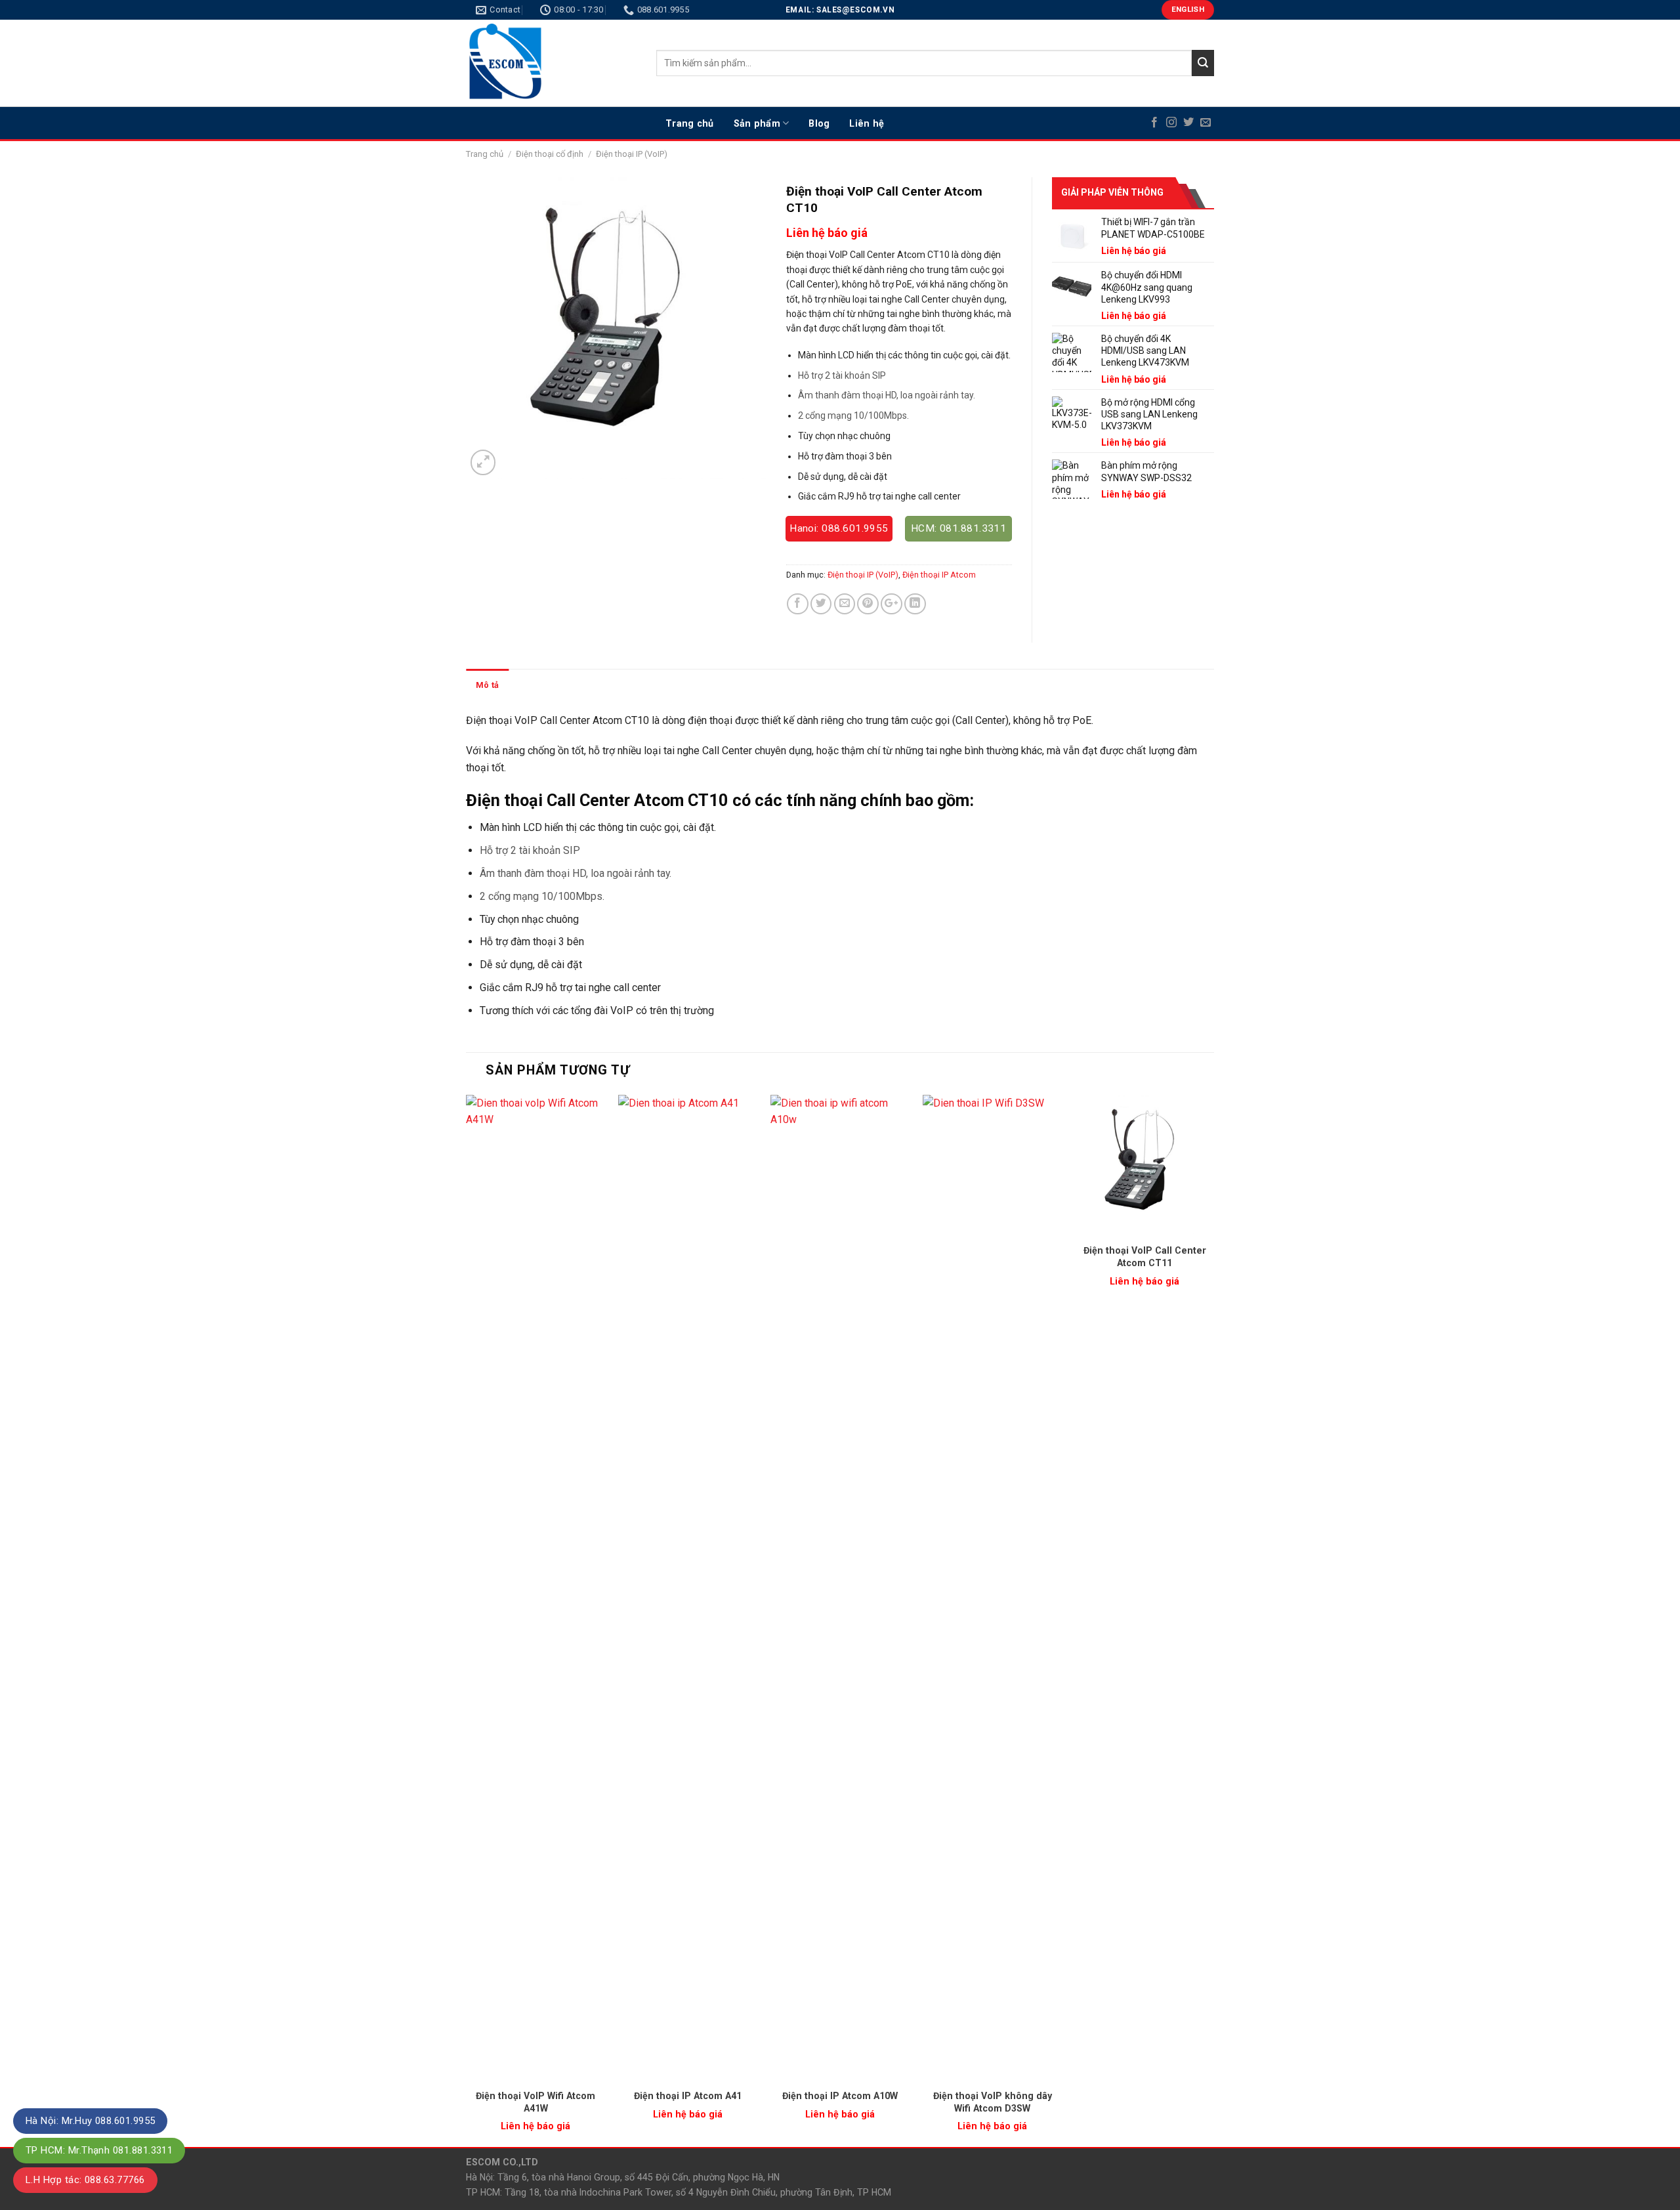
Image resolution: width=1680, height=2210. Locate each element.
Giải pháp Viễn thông (1112, 192)
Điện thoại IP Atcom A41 (688, 2096)
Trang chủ (690, 123)
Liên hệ (867, 123)
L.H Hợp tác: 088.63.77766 (85, 2180)
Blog (819, 123)
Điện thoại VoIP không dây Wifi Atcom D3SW (993, 2102)
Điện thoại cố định (550, 154)
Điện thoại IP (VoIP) (632, 154)
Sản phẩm (757, 123)
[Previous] (467, 1620)
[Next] (1213, 1620)
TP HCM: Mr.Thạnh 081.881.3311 (99, 2150)
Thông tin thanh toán (627, 685)
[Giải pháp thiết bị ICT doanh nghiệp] (551, 63)
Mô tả (487, 685)
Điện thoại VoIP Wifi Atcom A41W (535, 2102)
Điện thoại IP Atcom (939, 575)
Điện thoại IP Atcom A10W (840, 2096)
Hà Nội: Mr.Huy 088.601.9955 (90, 2121)
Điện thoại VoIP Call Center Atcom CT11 (1145, 1257)
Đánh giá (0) (542, 685)
